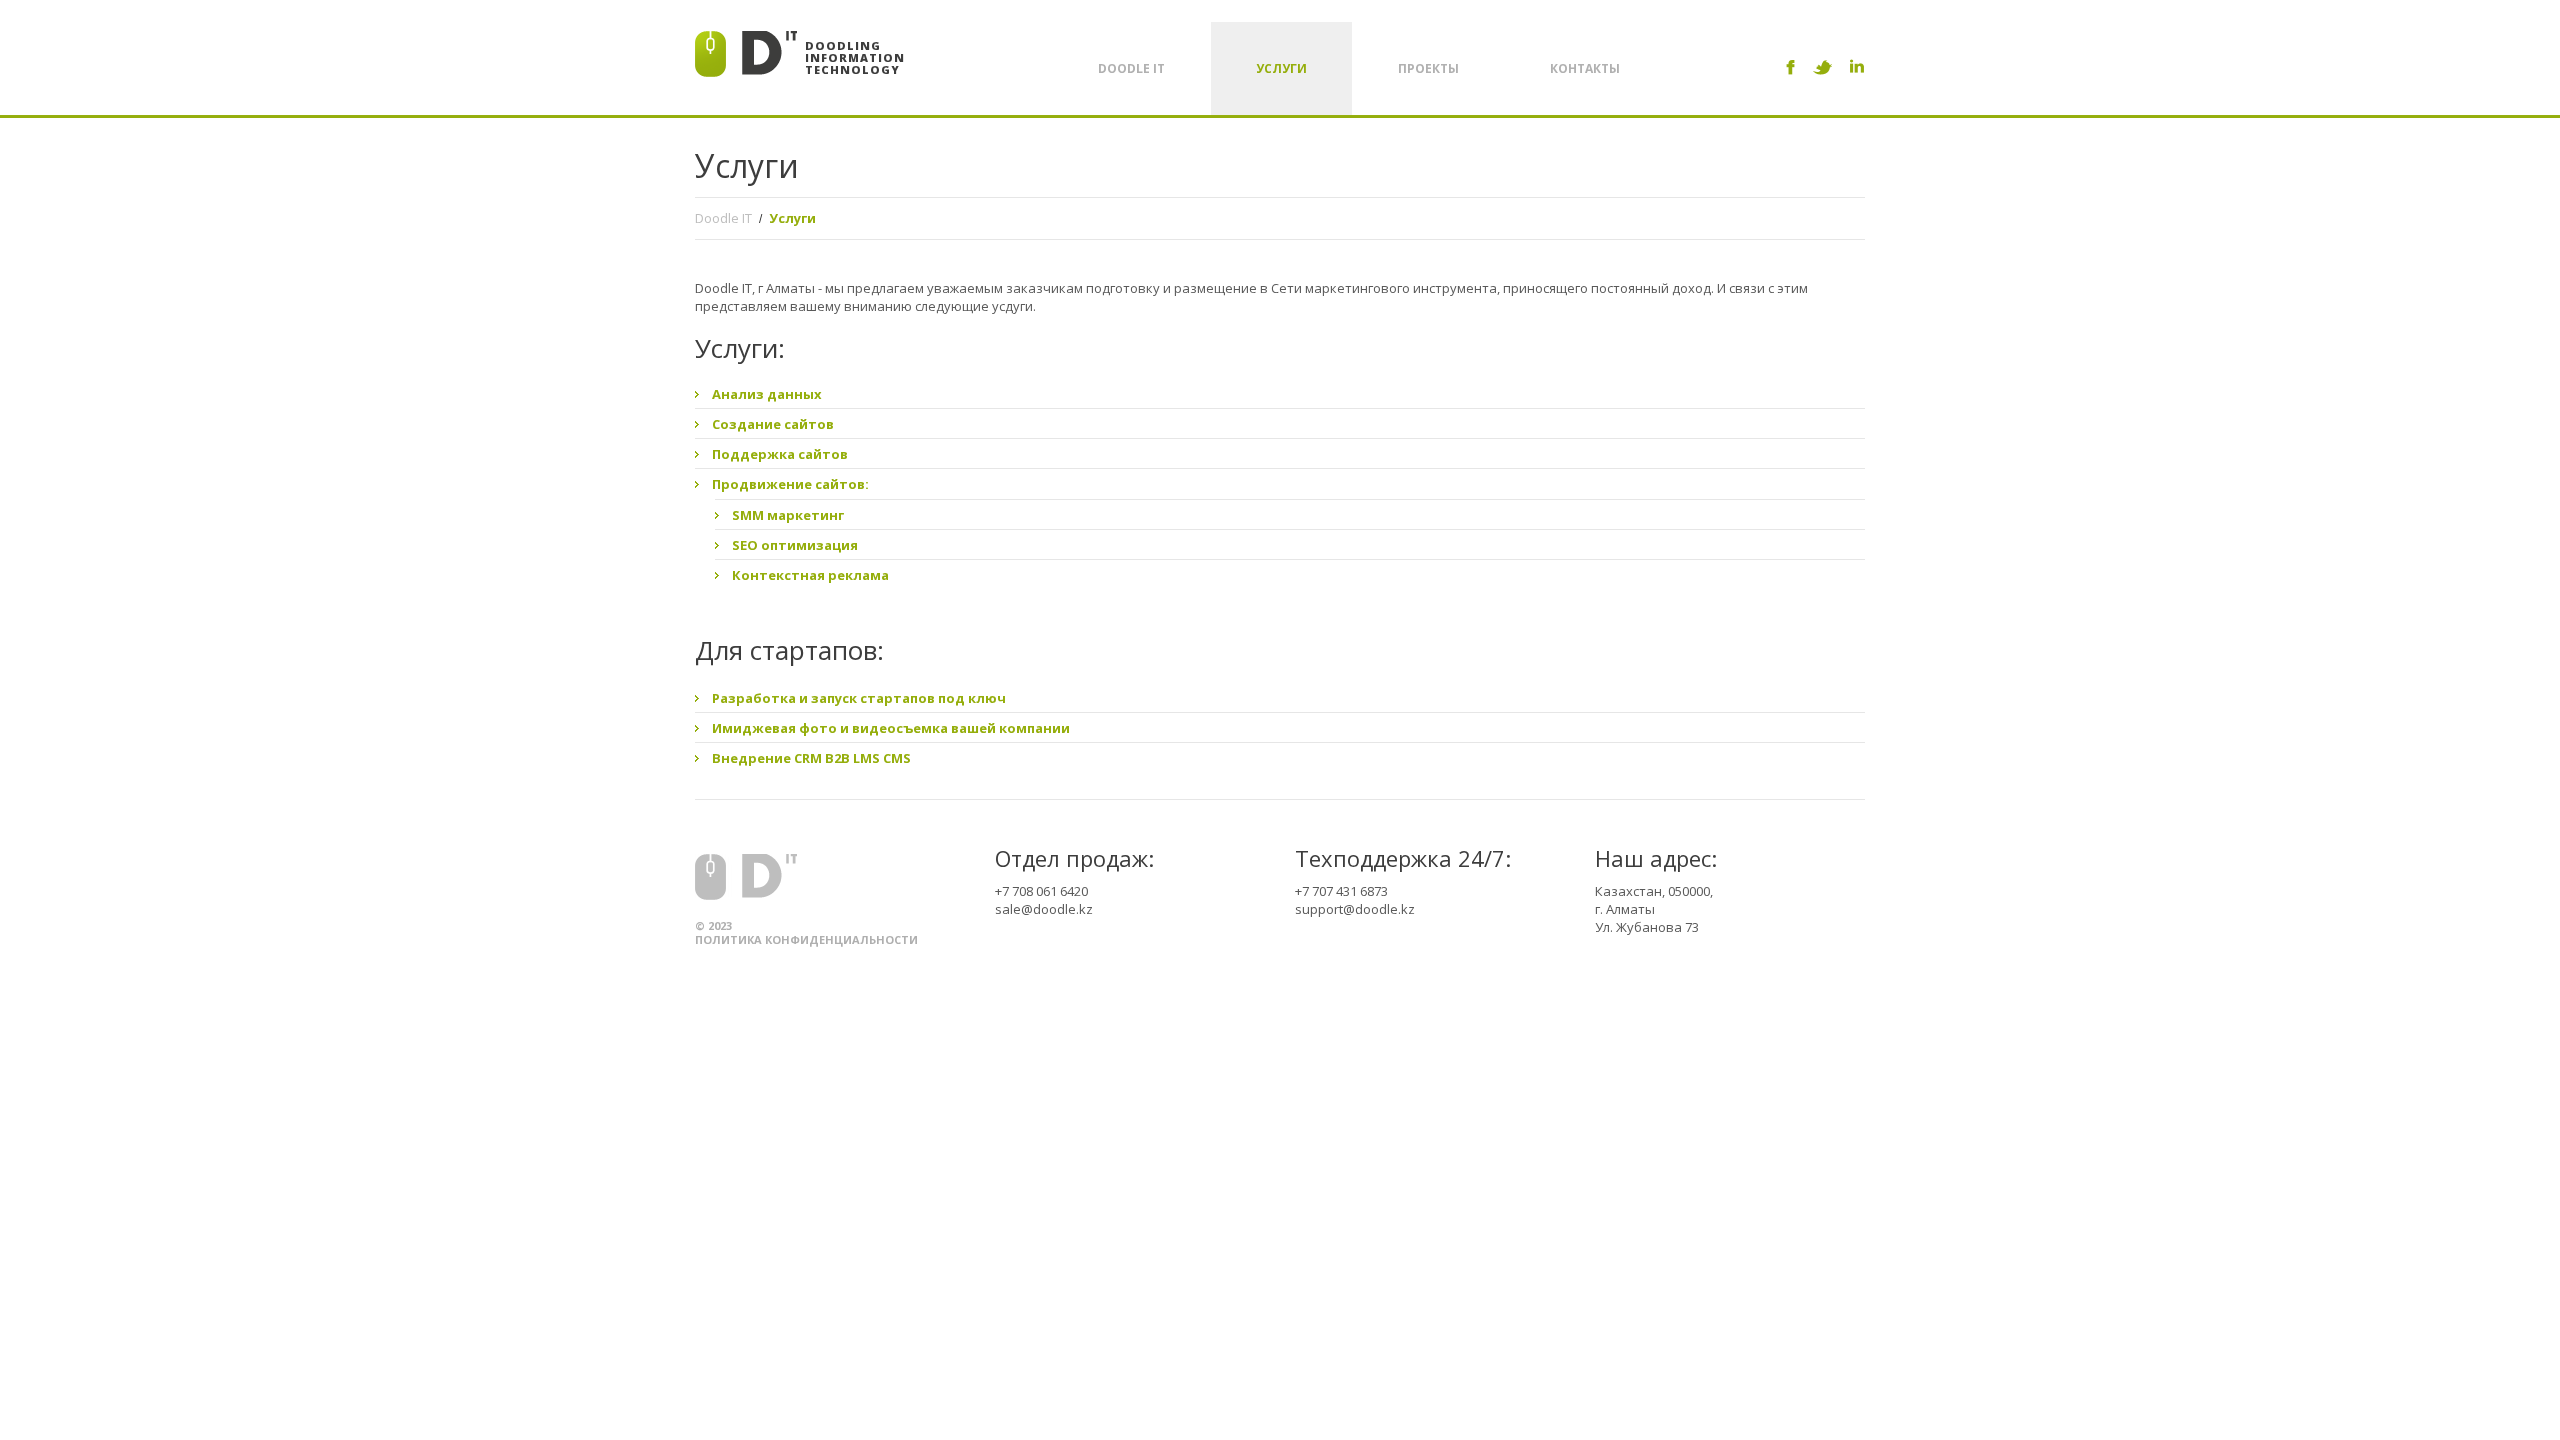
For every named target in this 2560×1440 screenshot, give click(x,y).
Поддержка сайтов (780, 454)
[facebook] (1790, 67)
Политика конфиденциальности (806, 939)
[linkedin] (1857, 67)
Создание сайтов (773, 424)
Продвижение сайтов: (790, 484)
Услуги (1281, 68)
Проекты (1428, 68)
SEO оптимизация (795, 545)
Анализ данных (767, 394)
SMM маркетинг (788, 515)
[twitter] (1822, 67)
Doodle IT (1131, 68)
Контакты (1585, 68)
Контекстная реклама (810, 575)
